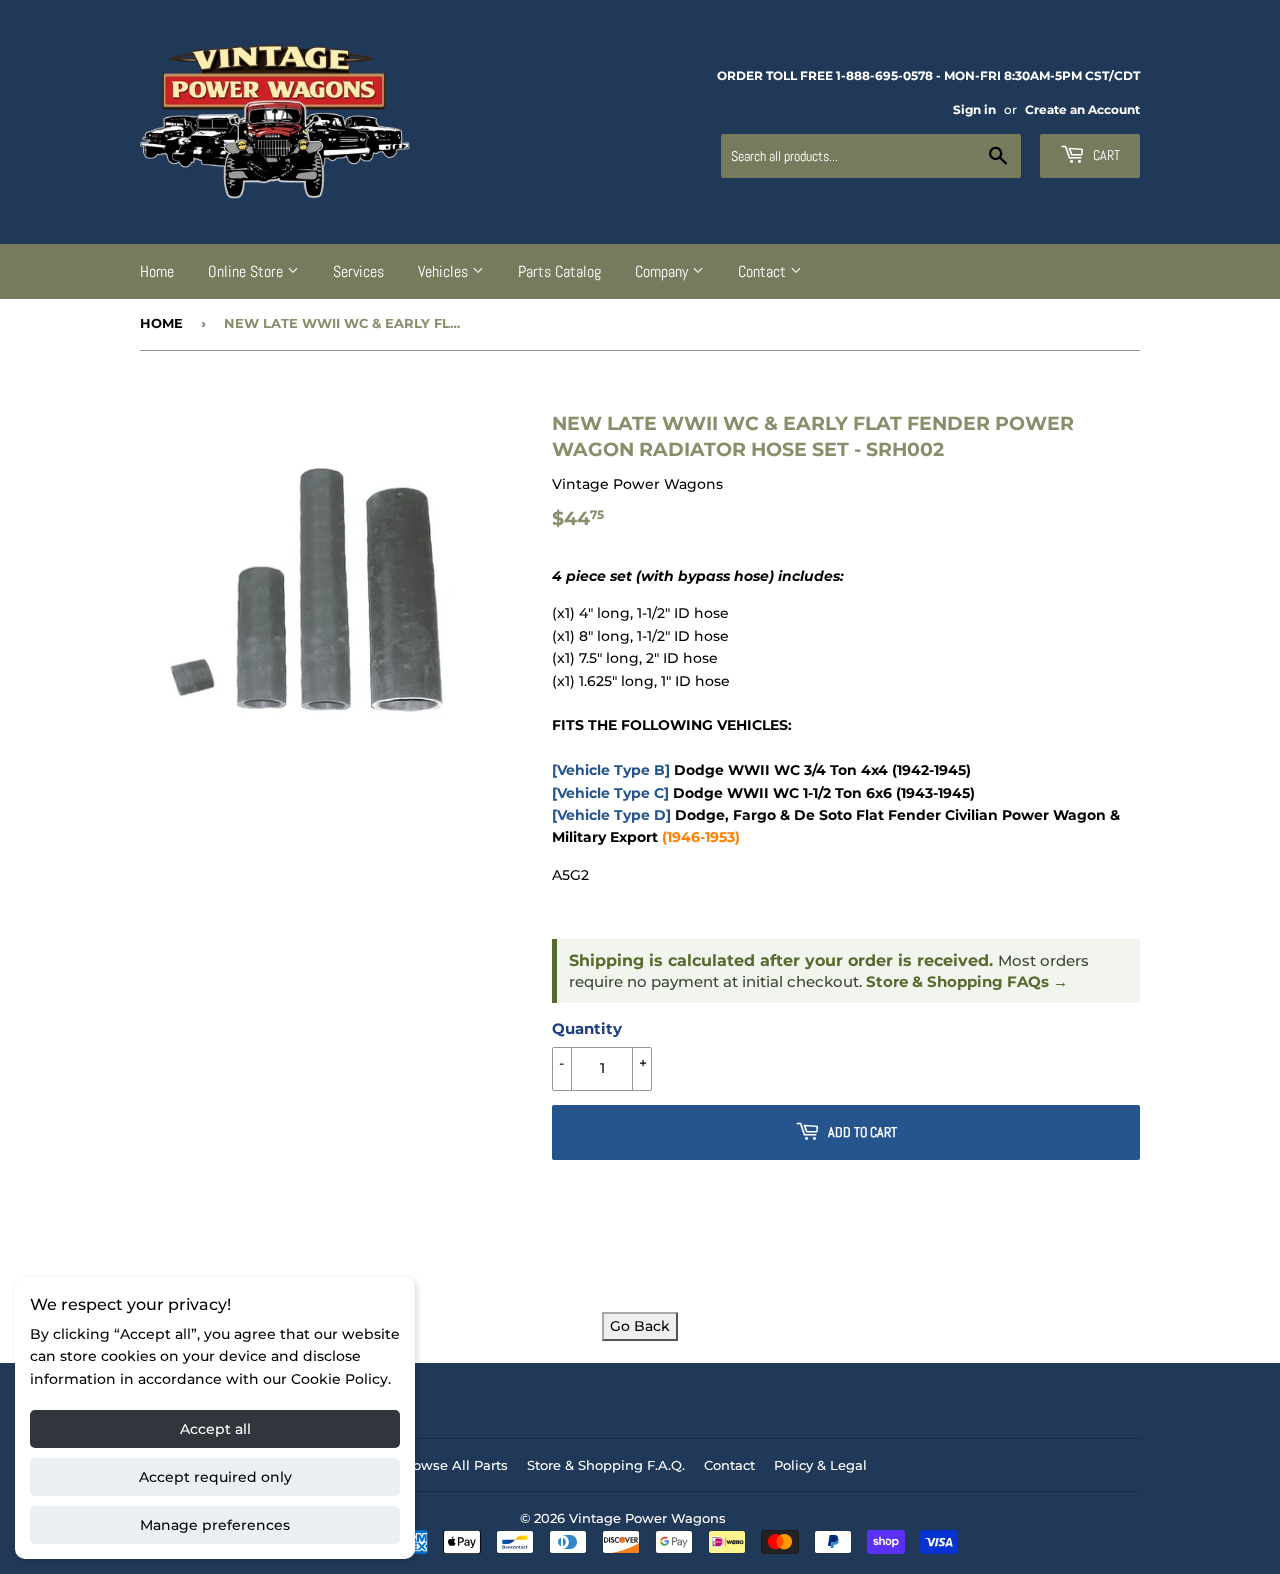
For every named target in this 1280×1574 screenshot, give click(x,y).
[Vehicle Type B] (611, 770)
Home (157, 271)
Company (663, 271)
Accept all (215, 1429)
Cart (1105, 155)
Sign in (974, 109)
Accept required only (215, 1477)
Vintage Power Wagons (647, 1518)
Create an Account (1082, 109)
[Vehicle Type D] (611, 815)
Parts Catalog (559, 271)
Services (358, 271)
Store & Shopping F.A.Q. (606, 1465)
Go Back (640, 1326)
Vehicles (445, 271)
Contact (764, 271)
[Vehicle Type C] (610, 793)
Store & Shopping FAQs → (967, 982)
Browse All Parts (453, 1465)
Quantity (587, 1028)
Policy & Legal (820, 1465)
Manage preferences (215, 1525)
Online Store (247, 271)
